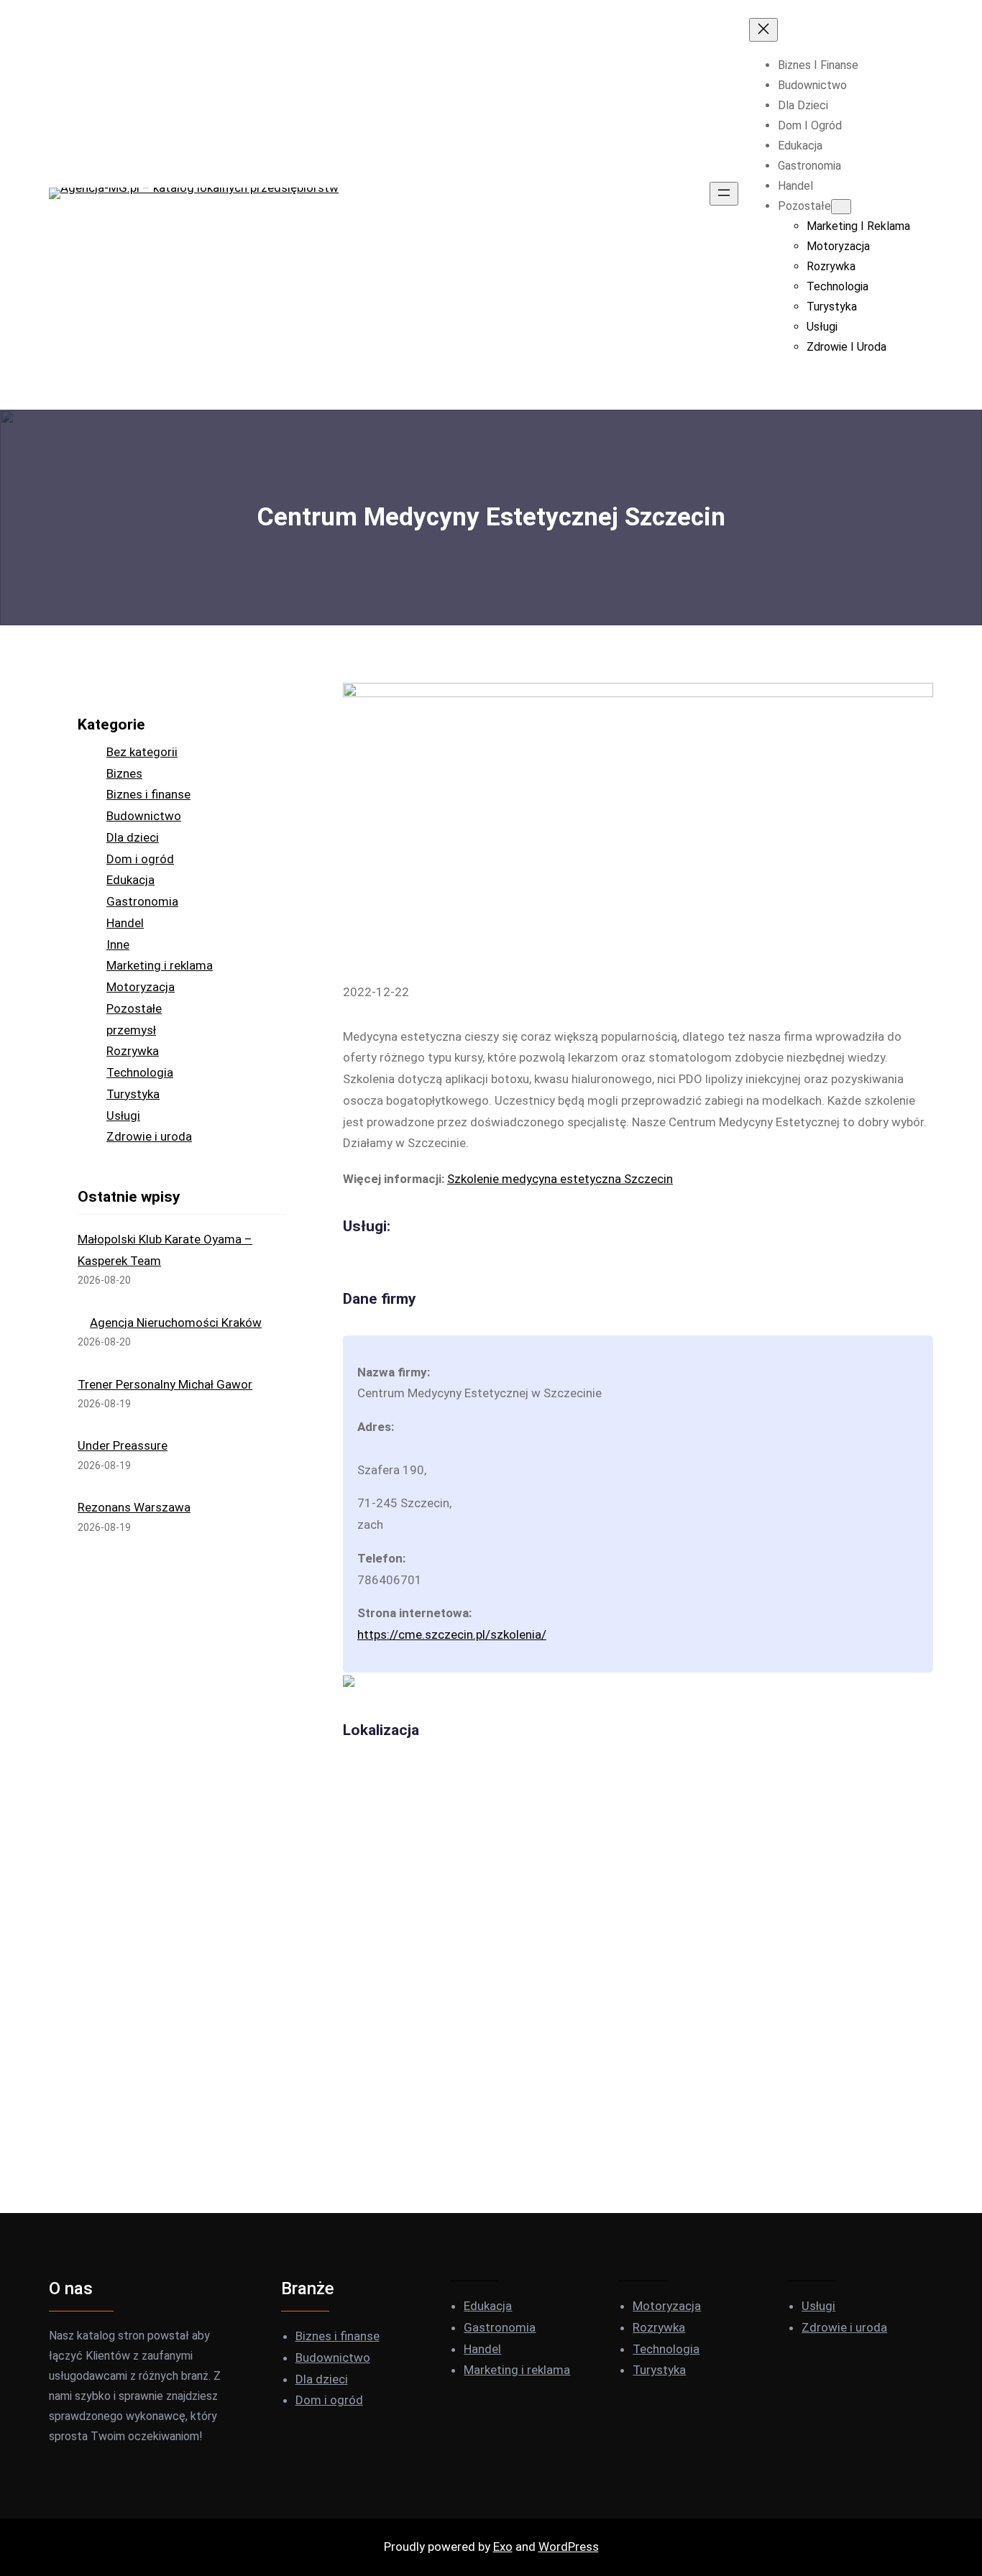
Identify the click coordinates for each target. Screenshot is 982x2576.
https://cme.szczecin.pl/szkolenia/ (452, 1634)
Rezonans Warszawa (134, 1507)
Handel (125, 923)
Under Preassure (123, 1445)
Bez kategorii (142, 752)
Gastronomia (142, 901)
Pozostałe (134, 1008)
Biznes (124, 773)
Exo (503, 2547)
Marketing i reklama (160, 965)
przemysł (131, 1030)
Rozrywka (133, 1051)
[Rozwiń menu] (724, 194)
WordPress (569, 2547)
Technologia (140, 1072)
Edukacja (130, 880)
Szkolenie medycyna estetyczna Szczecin (560, 1179)
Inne (118, 944)
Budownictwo (144, 816)
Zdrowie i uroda (149, 1136)
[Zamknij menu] (763, 30)
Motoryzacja (141, 987)
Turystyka (133, 1094)
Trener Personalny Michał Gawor (165, 1384)
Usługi (123, 1115)
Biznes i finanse (148, 794)
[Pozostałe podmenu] (841, 207)
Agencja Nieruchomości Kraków (176, 1322)
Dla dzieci (133, 837)
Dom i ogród (140, 859)
